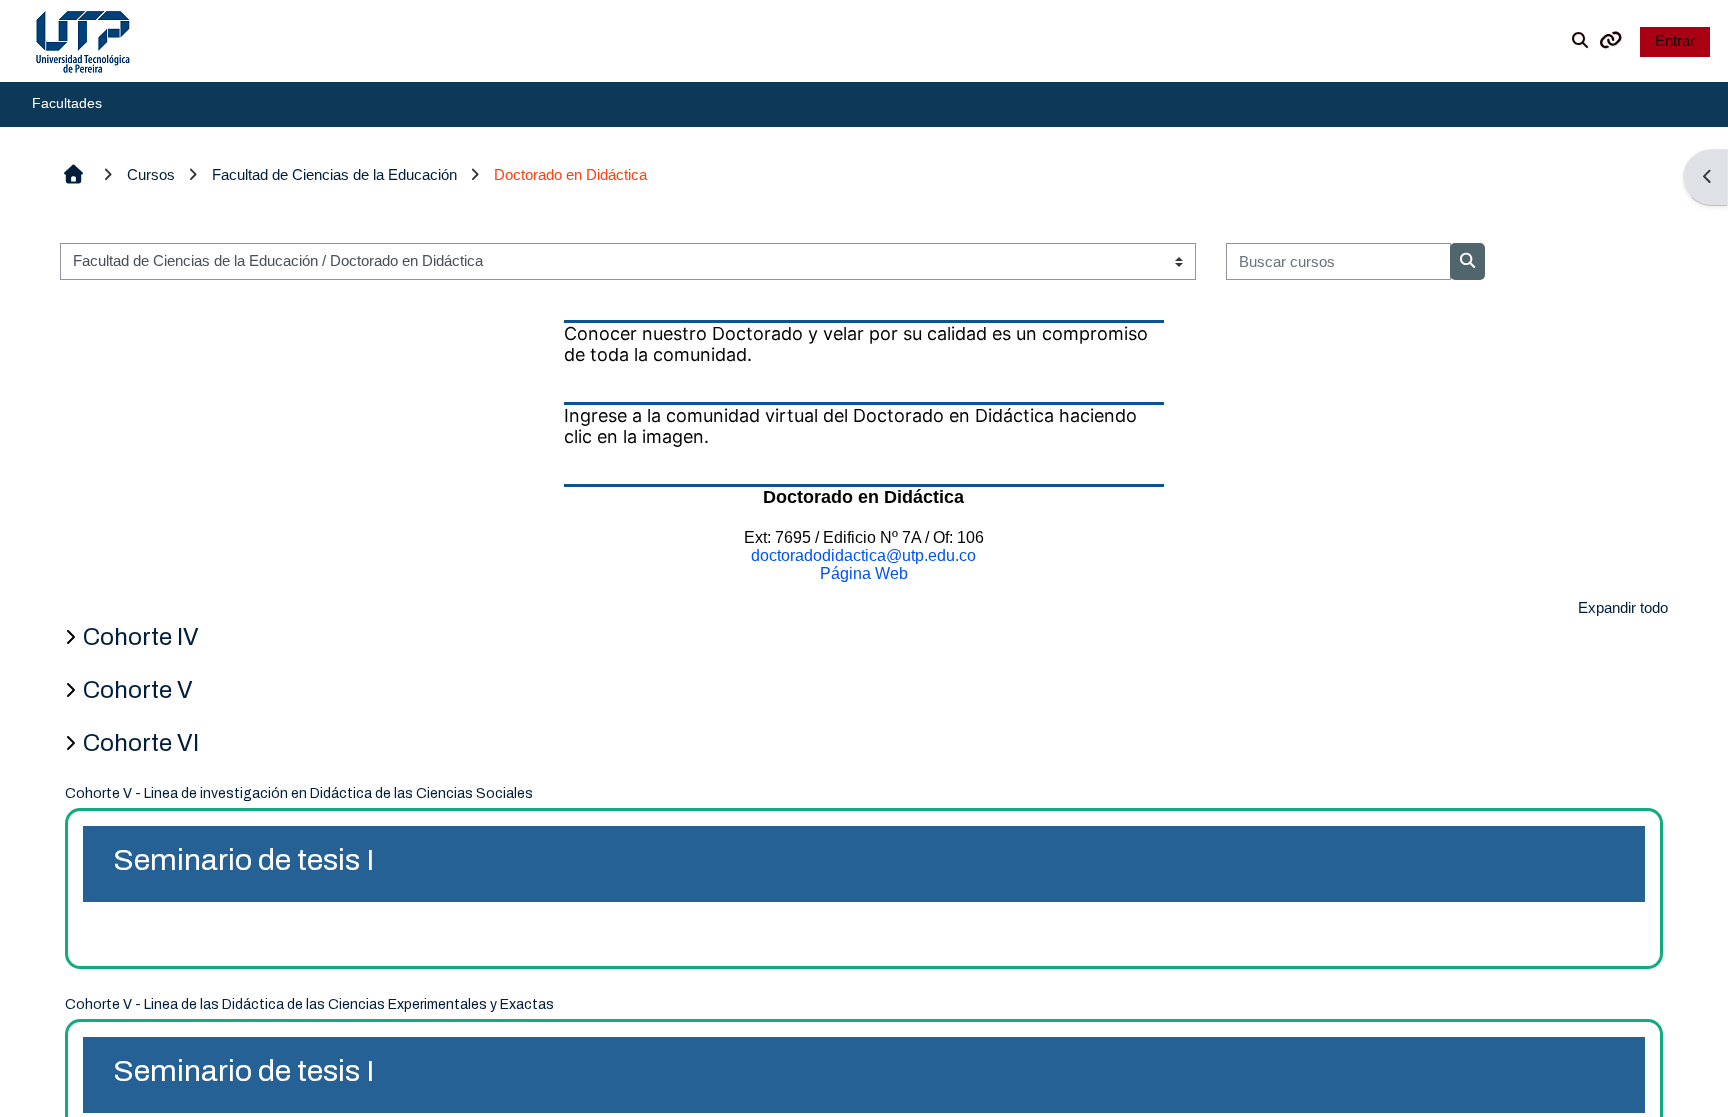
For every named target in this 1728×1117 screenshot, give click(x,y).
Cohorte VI (141, 743)
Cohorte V (138, 690)
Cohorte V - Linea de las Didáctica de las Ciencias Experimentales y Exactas (309, 1004)
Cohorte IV (141, 637)
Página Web (864, 573)
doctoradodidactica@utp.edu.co (863, 555)
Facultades (67, 103)
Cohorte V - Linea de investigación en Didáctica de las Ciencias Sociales (299, 793)
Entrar (1675, 40)
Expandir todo (1623, 607)
